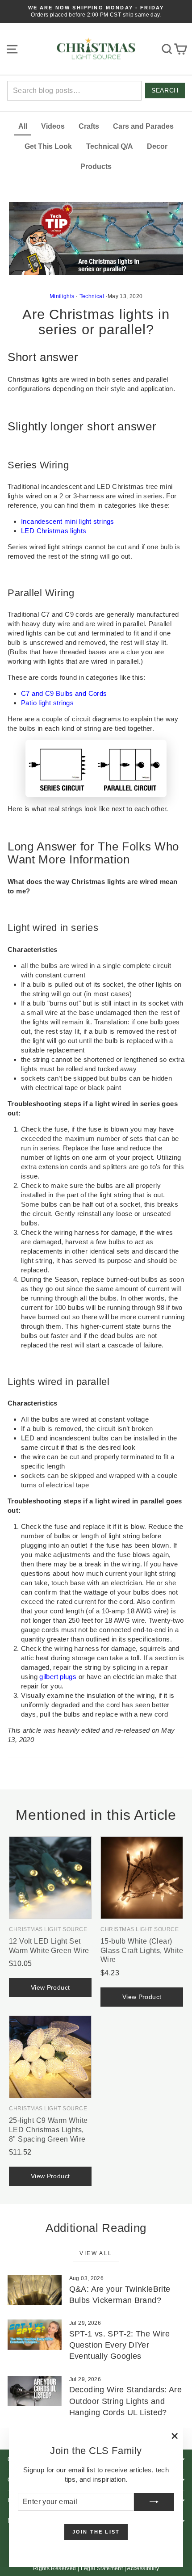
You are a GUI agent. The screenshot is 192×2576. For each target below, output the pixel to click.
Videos (53, 126)
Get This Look (48, 146)
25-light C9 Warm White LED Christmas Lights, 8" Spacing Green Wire (48, 2130)
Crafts (89, 126)
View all (96, 2253)
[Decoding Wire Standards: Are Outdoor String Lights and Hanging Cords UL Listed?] (35, 2391)
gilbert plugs (58, 1677)
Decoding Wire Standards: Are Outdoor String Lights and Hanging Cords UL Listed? (126, 2401)
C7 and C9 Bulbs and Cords (64, 693)
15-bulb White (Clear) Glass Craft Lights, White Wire (142, 1951)
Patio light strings (47, 703)
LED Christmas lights (54, 531)
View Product (50, 1987)
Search (165, 90)
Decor (157, 146)
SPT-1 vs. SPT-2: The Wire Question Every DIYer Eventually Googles (119, 2345)
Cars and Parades (143, 126)
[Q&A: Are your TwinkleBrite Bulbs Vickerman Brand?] (35, 2290)
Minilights (62, 296)
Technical (92, 296)
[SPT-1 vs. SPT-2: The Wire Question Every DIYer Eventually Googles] (35, 2335)
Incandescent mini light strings (68, 521)
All (23, 126)
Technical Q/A (110, 146)
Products (96, 166)
